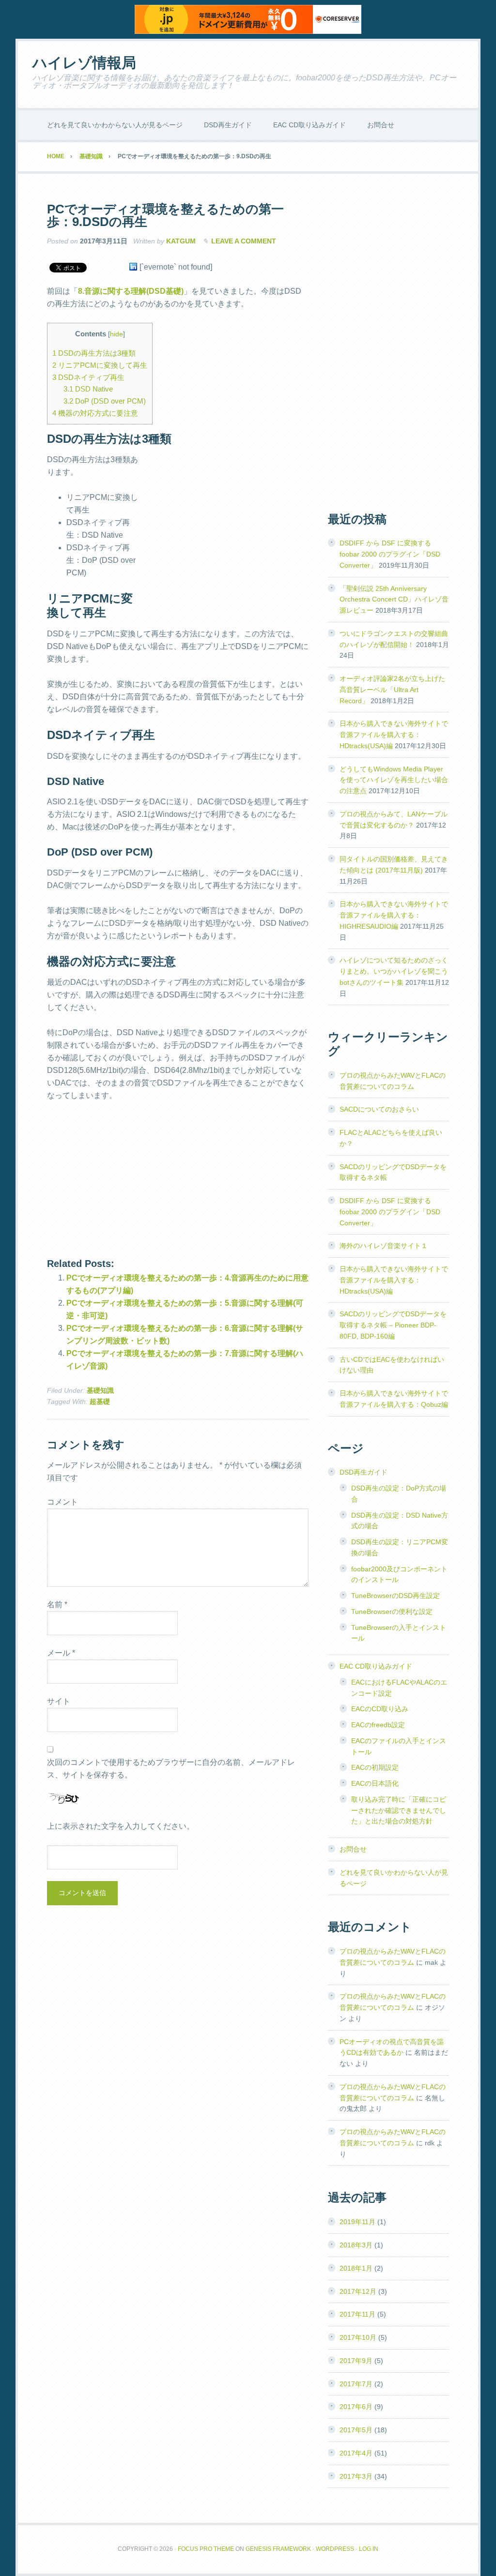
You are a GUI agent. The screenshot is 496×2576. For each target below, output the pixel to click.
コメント (62, 1502)
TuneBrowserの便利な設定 (392, 1612)
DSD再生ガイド (364, 1472)
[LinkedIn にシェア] (133, 267)
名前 (57, 1604)
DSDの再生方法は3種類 (94, 353)
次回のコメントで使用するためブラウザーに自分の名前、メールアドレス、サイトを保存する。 (171, 1769)
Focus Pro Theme (206, 2549)
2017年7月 (356, 2384)
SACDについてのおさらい (379, 1109)
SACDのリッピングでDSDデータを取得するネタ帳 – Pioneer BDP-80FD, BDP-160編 (393, 1325)
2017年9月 (356, 2361)
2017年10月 (358, 2337)
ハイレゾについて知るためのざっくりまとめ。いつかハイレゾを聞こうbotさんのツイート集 (394, 971)
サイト (59, 1701)
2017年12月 (358, 2291)
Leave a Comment (244, 241)
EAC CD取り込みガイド (376, 1666)
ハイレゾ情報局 (84, 63)
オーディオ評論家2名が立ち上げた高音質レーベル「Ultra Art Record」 (392, 690)
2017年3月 (356, 2476)
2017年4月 (356, 2453)
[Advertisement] (227, 524)
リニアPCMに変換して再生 (100, 365)
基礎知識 (100, 1390)
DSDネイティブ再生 (88, 377)
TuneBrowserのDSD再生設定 (395, 1596)
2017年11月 (357, 2314)
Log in (369, 2549)
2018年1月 (356, 2268)
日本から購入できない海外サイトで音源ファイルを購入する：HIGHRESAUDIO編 (394, 915)
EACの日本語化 (375, 1783)
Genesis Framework (278, 2549)
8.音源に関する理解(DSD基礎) (131, 291)
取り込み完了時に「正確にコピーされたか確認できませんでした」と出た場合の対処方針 (399, 1810)
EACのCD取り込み (380, 1709)
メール (61, 1653)
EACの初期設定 (375, 1767)
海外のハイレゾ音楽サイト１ (384, 1246)
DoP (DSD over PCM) (105, 401)
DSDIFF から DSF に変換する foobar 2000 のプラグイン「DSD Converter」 (390, 554)
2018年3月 (356, 2245)
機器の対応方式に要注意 (95, 413)
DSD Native (88, 389)
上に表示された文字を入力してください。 (121, 1826)
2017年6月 (356, 2407)
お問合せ (353, 1849)
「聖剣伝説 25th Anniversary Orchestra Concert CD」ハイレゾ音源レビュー (394, 600)
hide (116, 334)
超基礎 (100, 1401)
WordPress (335, 2549)
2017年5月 (356, 2430)
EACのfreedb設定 (378, 1725)
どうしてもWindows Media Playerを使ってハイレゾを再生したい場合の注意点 (394, 780)
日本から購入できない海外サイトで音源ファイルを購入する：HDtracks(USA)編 (394, 735)
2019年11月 (357, 2222)
